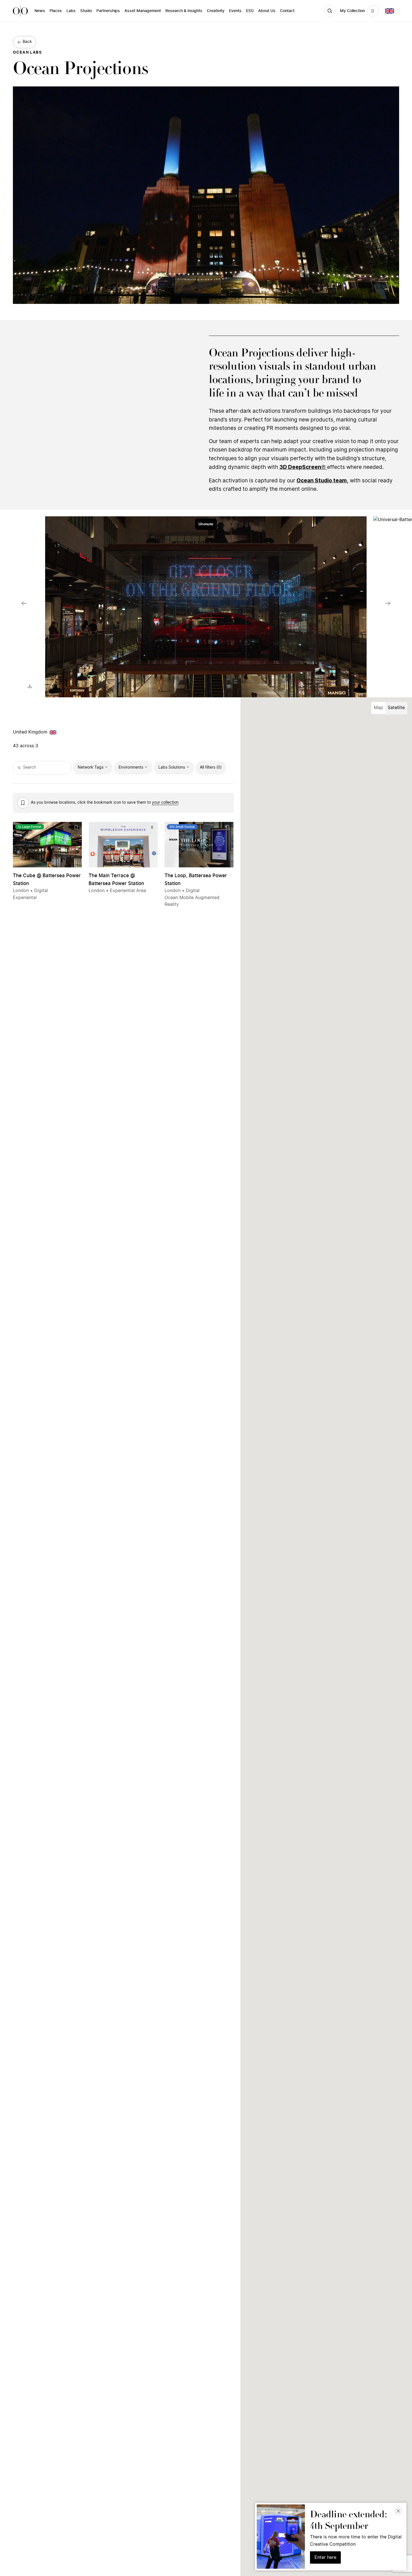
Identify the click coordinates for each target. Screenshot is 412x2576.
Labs (71, 11)
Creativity (216, 11)
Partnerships (108, 11)
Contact (287, 11)
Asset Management (143, 11)
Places (56, 11)
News (40, 11)
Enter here (325, 2557)
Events (235, 11)
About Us (267, 11)
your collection (165, 803)
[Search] (330, 11)
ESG (250, 11)
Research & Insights (184, 11)
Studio (86, 11)
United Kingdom (30, 732)
